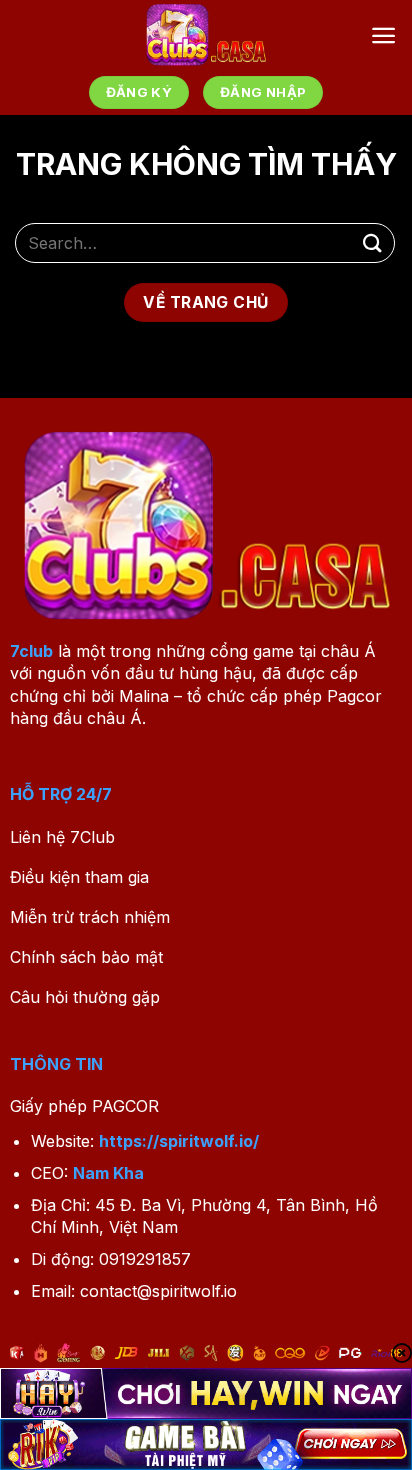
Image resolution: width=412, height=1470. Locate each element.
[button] (383, 35)
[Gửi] (373, 242)
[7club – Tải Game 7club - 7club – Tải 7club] (206, 35)
